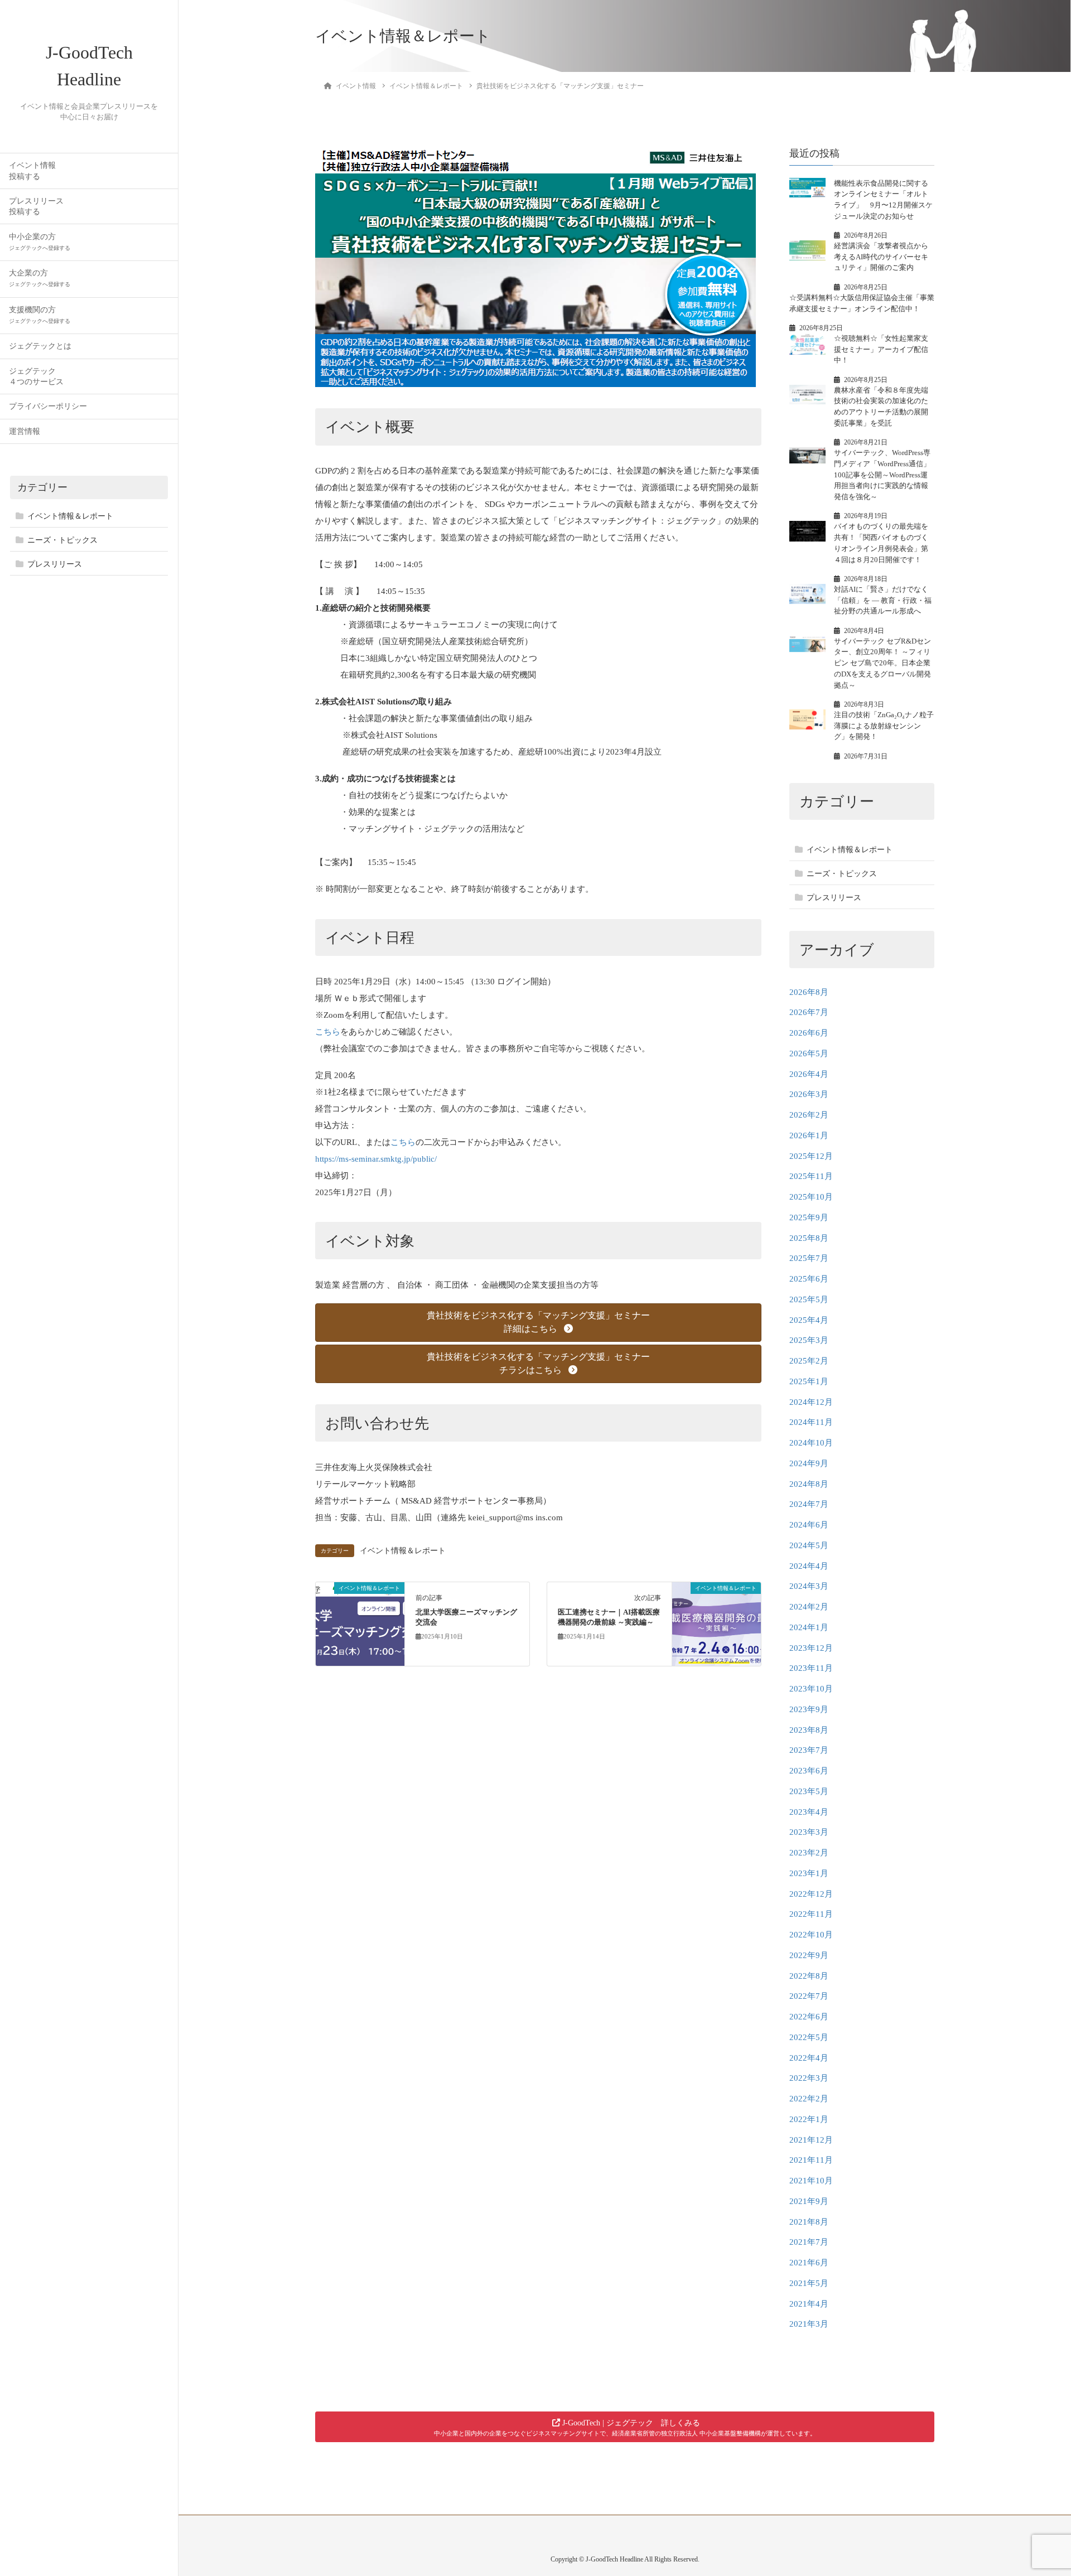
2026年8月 (809, 992)
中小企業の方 (40, 242)
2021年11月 (811, 2160)
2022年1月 (809, 2119)
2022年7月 (809, 1996)
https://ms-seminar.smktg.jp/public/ (376, 1159)
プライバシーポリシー (48, 406)
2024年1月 (809, 1627)
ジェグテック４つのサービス (36, 376)
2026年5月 (809, 1053)
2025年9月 (809, 1217)
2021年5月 (809, 2283)
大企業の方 (40, 278)
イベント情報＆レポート (70, 516)
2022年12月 (811, 1894)
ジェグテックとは (40, 346)
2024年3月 (809, 1586)
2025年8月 (809, 1238)
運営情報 (25, 431)
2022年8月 (809, 1976)
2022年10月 (811, 1935)
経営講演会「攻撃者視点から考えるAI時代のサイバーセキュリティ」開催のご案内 (881, 257)
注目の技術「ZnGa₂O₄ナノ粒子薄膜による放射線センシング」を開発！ (884, 726)
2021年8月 (809, 2222)
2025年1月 (809, 1381)
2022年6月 (809, 2017)
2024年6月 (809, 1525)
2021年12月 (811, 2140)
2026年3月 (809, 1094)
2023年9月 (809, 1709)
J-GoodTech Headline (89, 66)
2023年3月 (809, 1832)
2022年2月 (809, 2099)
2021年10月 (811, 2181)
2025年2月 (809, 1361)
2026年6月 (809, 1033)
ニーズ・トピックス (62, 540)
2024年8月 (809, 1484)
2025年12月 (811, 1156)
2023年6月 (809, 1771)
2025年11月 (811, 1176)
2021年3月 (809, 2324)
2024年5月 (809, 1545)
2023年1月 (809, 1873)
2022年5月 (809, 2037)
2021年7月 (809, 2242)
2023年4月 (809, 1812)
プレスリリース (55, 564)
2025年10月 (811, 1197)
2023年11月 (811, 1668)
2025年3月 (809, 1340)
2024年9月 (809, 1463)
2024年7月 (809, 1504)
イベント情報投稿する (32, 171)
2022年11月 (811, 1914)
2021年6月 (809, 2263)
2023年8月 (809, 1730)
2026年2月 (809, 1115)
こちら (328, 1032)
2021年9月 (809, 2201)
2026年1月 (809, 1135)
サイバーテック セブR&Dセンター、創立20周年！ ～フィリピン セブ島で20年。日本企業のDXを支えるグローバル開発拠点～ (882, 663)
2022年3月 (809, 2078)
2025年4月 (809, 1320)
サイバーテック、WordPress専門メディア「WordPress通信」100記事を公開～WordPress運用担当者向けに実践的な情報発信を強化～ (882, 475)
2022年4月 (809, 2058)
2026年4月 (809, 1074)
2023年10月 (811, 1689)
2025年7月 (809, 1258)
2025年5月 (809, 1299)
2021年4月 (809, 2304)
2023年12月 (811, 1648)
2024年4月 (809, 1566)
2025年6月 (809, 1279)
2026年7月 (809, 1012)
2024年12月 (811, 1402)
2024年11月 (811, 1422)
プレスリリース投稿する (36, 206)
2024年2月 (809, 1607)
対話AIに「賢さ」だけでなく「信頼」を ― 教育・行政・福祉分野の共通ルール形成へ (883, 600)
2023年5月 (809, 1791)
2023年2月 (809, 1853)
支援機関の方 (40, 315)
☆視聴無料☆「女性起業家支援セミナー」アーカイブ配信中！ (881, 349)
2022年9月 (809, 1955)
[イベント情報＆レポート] (360, 1623)
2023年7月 (809, 1750)
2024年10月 (811, 1443)
